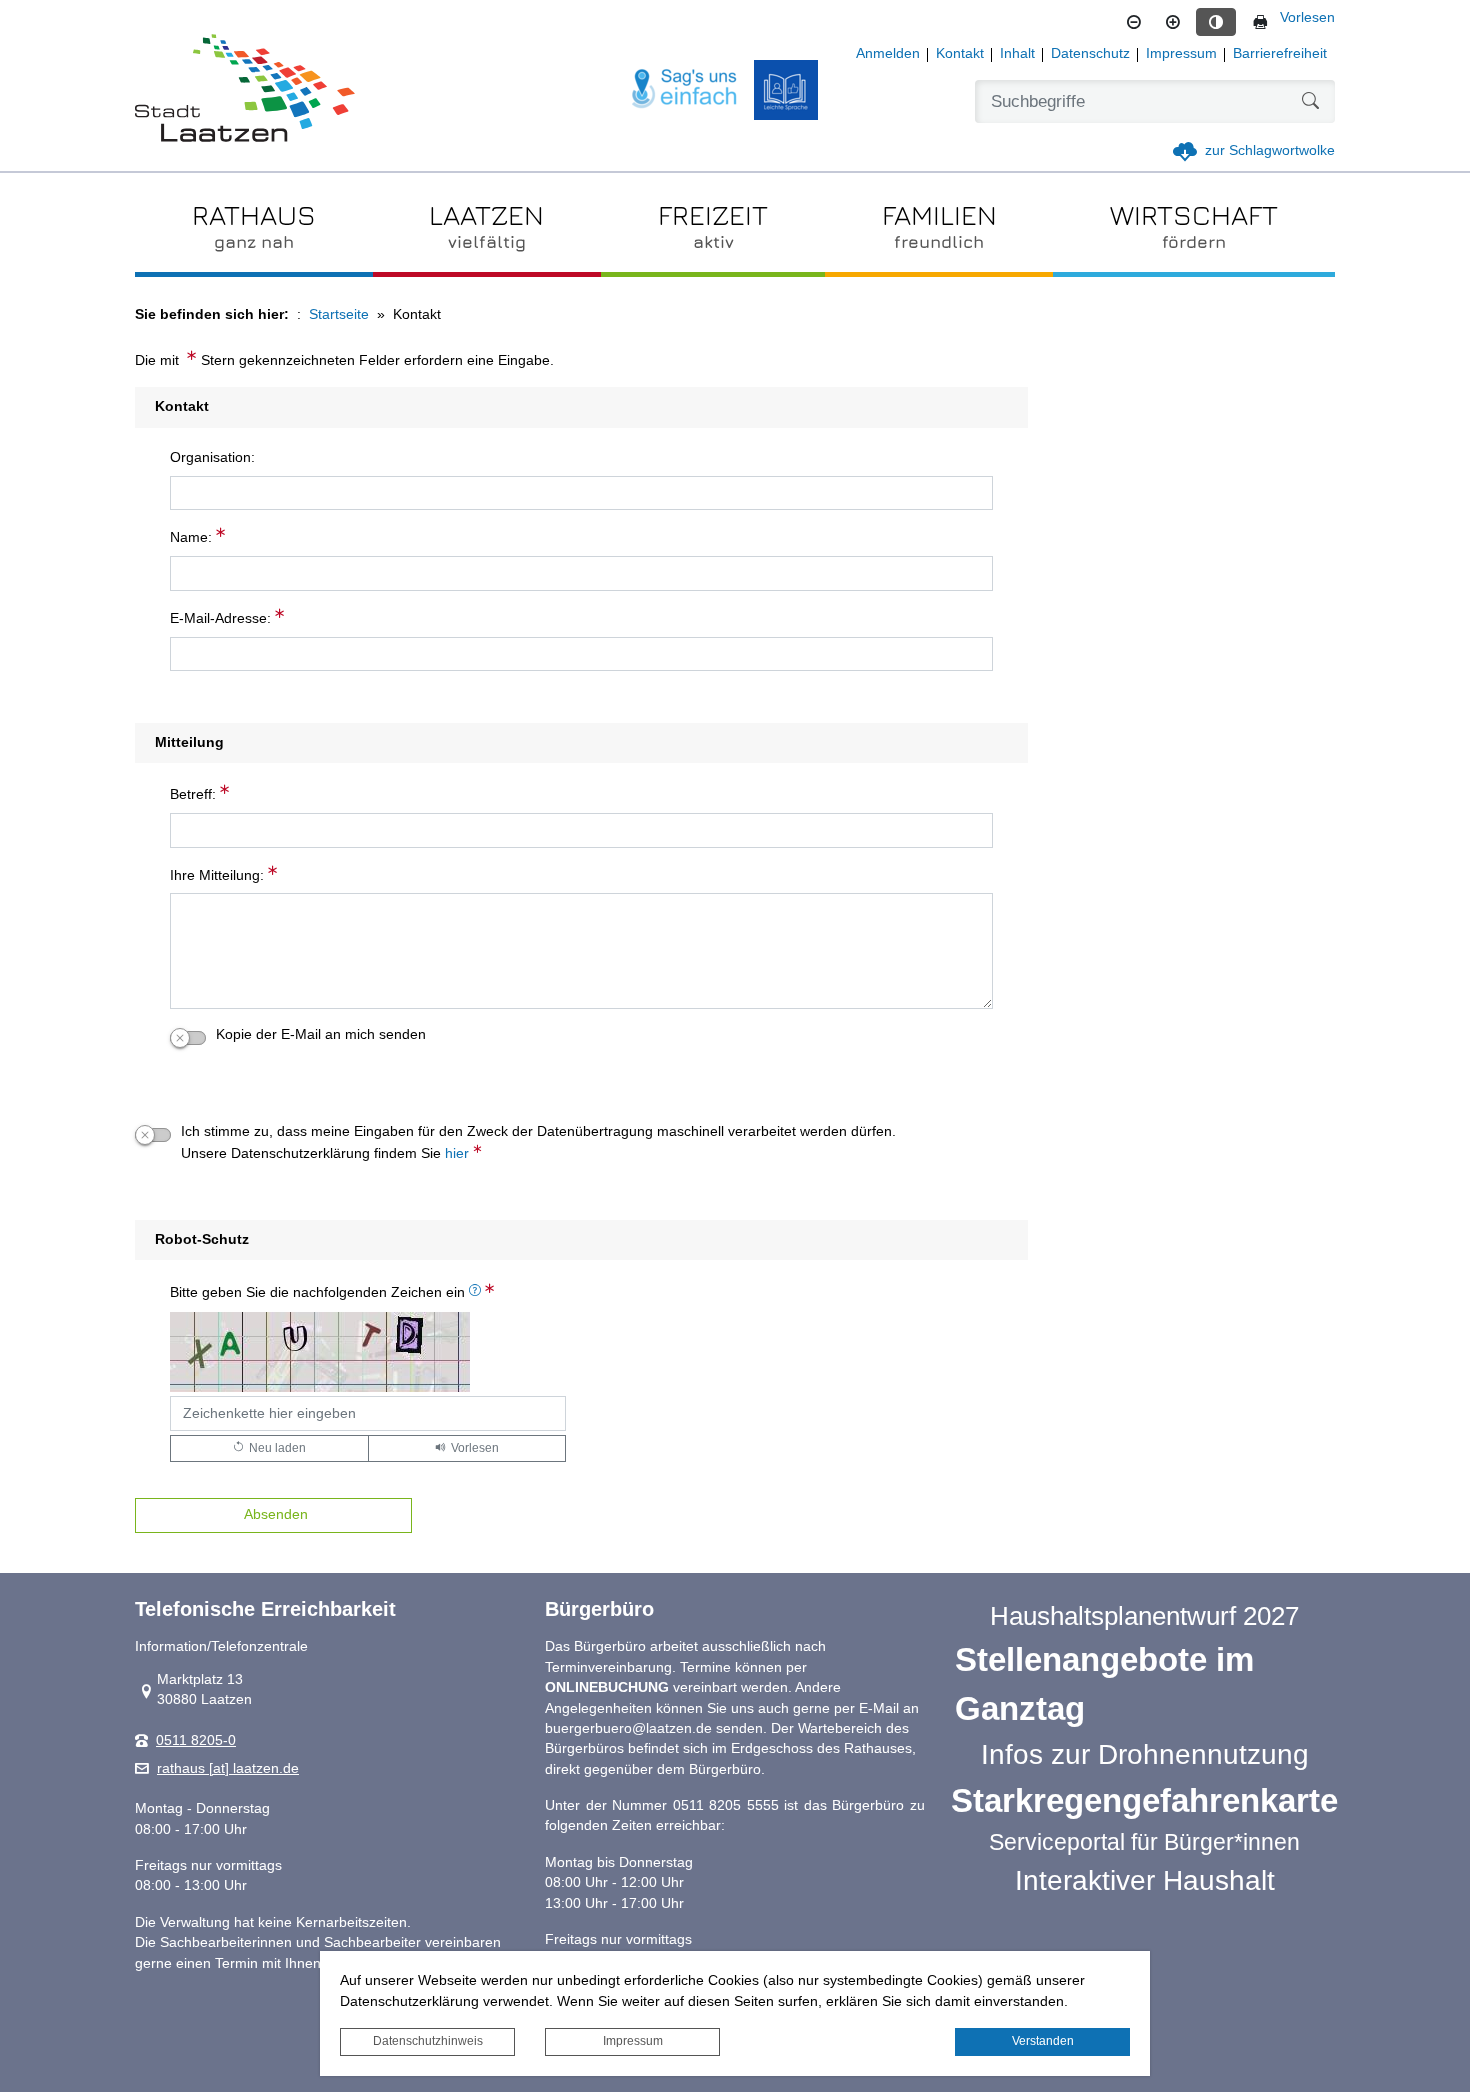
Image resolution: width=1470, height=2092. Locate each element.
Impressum (633, 2041)
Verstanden (1043, 2041)
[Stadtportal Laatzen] (245, 90)
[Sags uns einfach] (685, 89)
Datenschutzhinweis (428, 2041)
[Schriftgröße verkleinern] (1134, 22)
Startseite (339, 314)
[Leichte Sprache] (786, 90)
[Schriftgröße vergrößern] (1173, 22)
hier (457, 1153)
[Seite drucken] (1260, 22)
